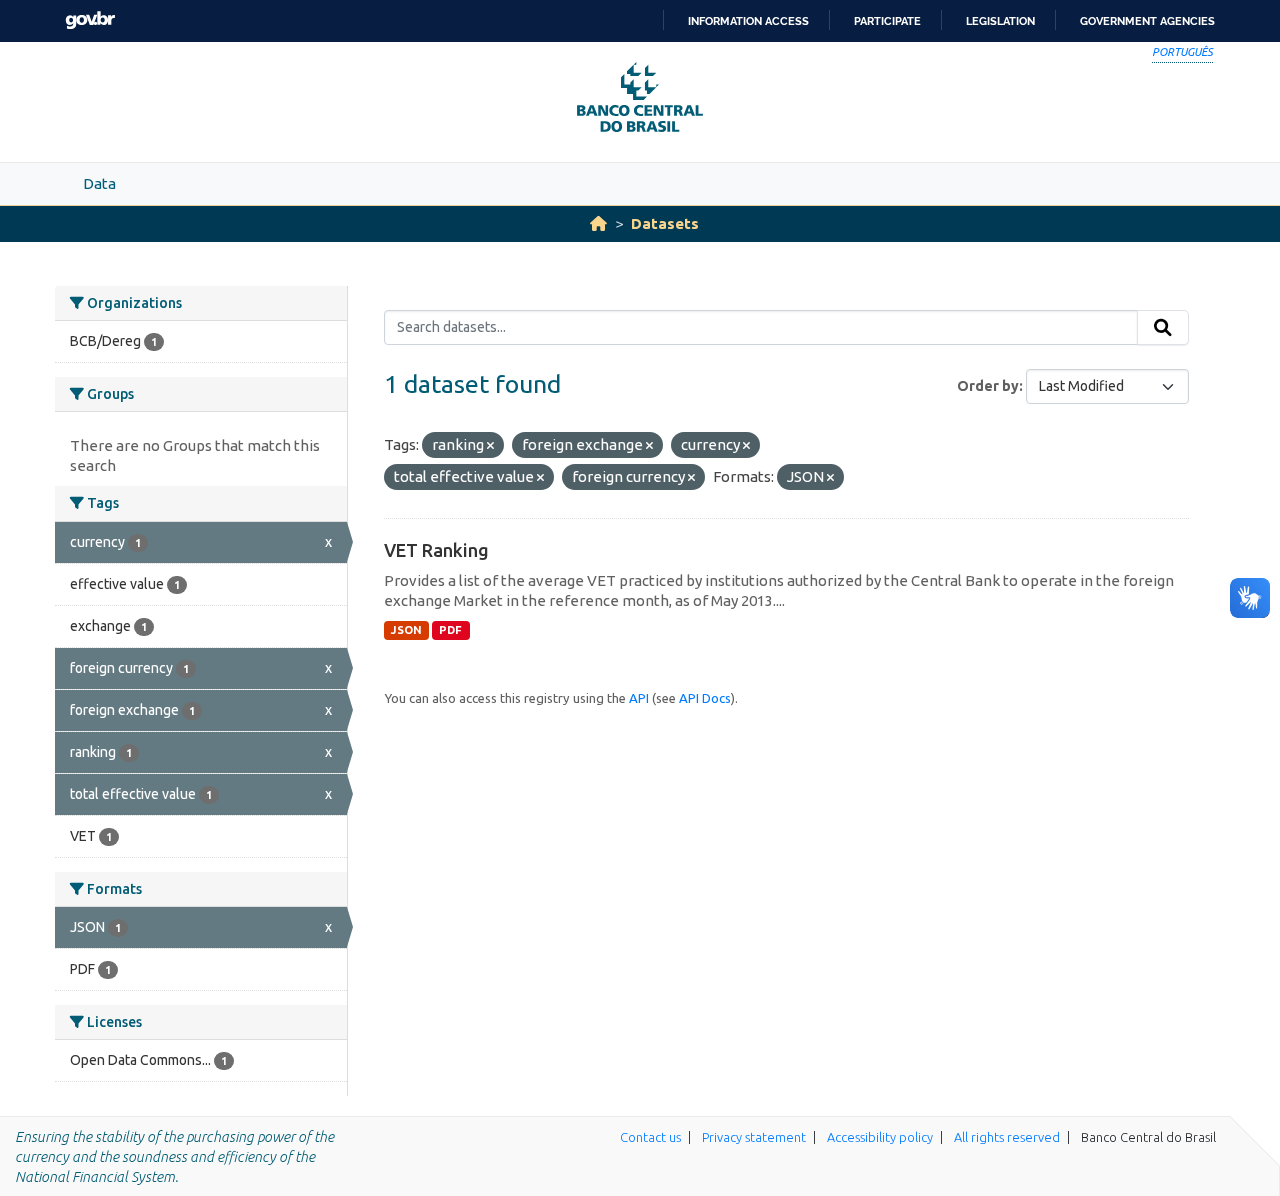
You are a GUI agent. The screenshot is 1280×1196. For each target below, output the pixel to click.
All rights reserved (1007, 1137)
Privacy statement (754, 1137)
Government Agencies (1147, 21)
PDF (450, 630)
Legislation (1000, 21)
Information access (748, 21)
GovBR (90, 20)
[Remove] (490, 446)
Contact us (650, 1137)
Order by (988, 386)
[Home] (598, 223)
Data (99, 183)
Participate (887, 21)
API (639, 698)
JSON (406, 630)
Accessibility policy (880, 1137)
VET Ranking (436, 550)
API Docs (705, 698)
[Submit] (1163, 328)
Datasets (665, 223)
